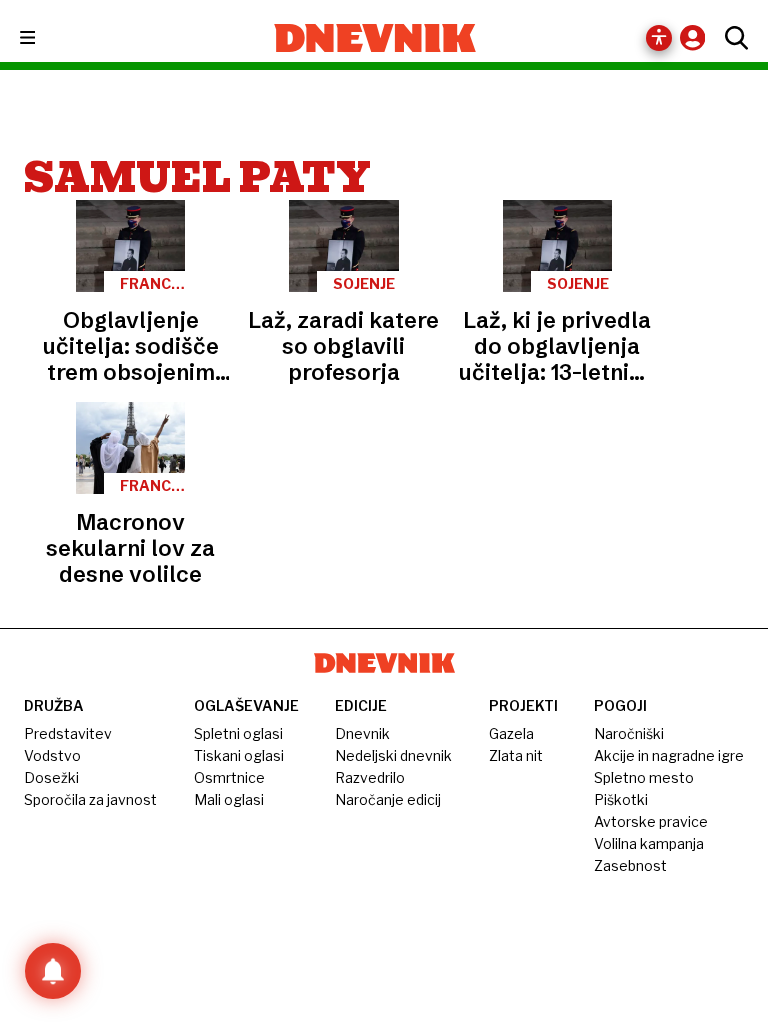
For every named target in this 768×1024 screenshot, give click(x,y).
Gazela (511, 733)
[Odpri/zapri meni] (45, 38)
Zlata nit (516, 755)
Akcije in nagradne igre (669, 755)
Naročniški (629, 733)
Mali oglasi (229, 799)
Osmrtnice (229, 777)
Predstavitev (68, 733)
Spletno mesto (644, 777)
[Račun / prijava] (697, 37)
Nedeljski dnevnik (393, 755)
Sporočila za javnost (90, 799)
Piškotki (621, 799)
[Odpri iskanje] (731, 38)
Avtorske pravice (651, 821)
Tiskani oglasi (239, 755)
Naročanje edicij (388, 799)
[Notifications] (53, 971)
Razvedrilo (370, 777)
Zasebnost (630, 865)
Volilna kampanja (649, 843)
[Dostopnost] (659, 38)
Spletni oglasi (238, 733)
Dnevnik (362, 733)
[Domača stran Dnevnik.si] (375, 38)
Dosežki (51, 777)
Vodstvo (52, 755)
